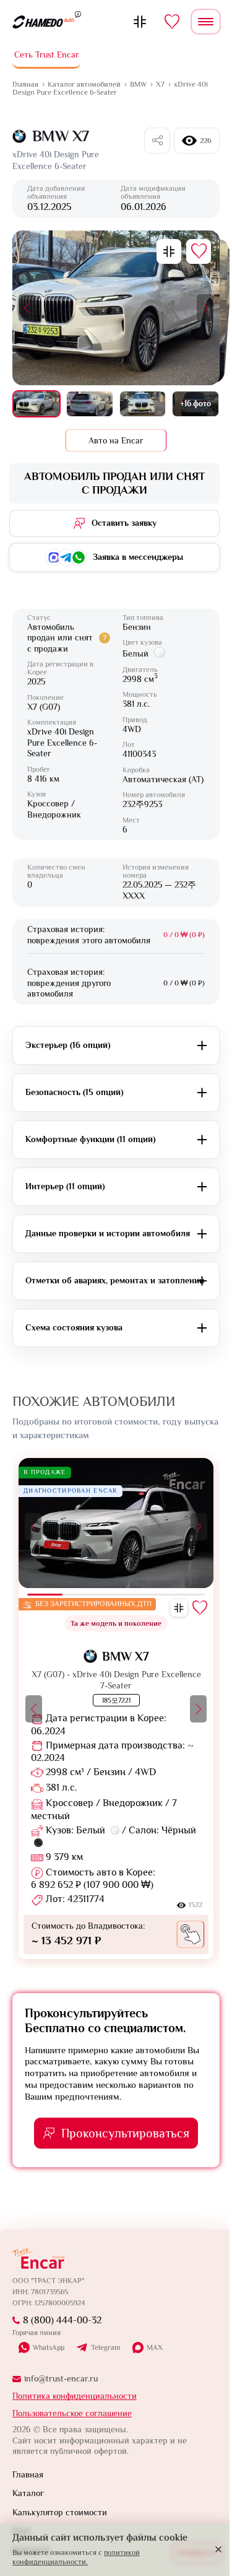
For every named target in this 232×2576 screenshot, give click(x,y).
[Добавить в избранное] (199, 251)
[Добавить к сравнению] (169, 251)
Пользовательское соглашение (72, 2413)
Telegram (105, 2348)
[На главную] (43, 22)
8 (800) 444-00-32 (62, 2320)
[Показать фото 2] (90, 404)
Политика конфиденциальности (75, 2396)
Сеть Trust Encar (47, 55)
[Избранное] (172, 22)
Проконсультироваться (125, 2133)
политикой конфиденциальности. (76, 2557)
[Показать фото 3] (143, 404)
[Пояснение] (78, 14)
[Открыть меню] (206, 22)
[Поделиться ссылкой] (157, 141)
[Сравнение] (140, 22)
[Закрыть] (218, 2549)
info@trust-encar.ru (61, 2378)
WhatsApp (49, 2347)
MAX (155, 2347)
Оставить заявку (124, 523)
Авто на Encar (116, 440)
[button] (27, 308)
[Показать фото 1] (37, 404)
